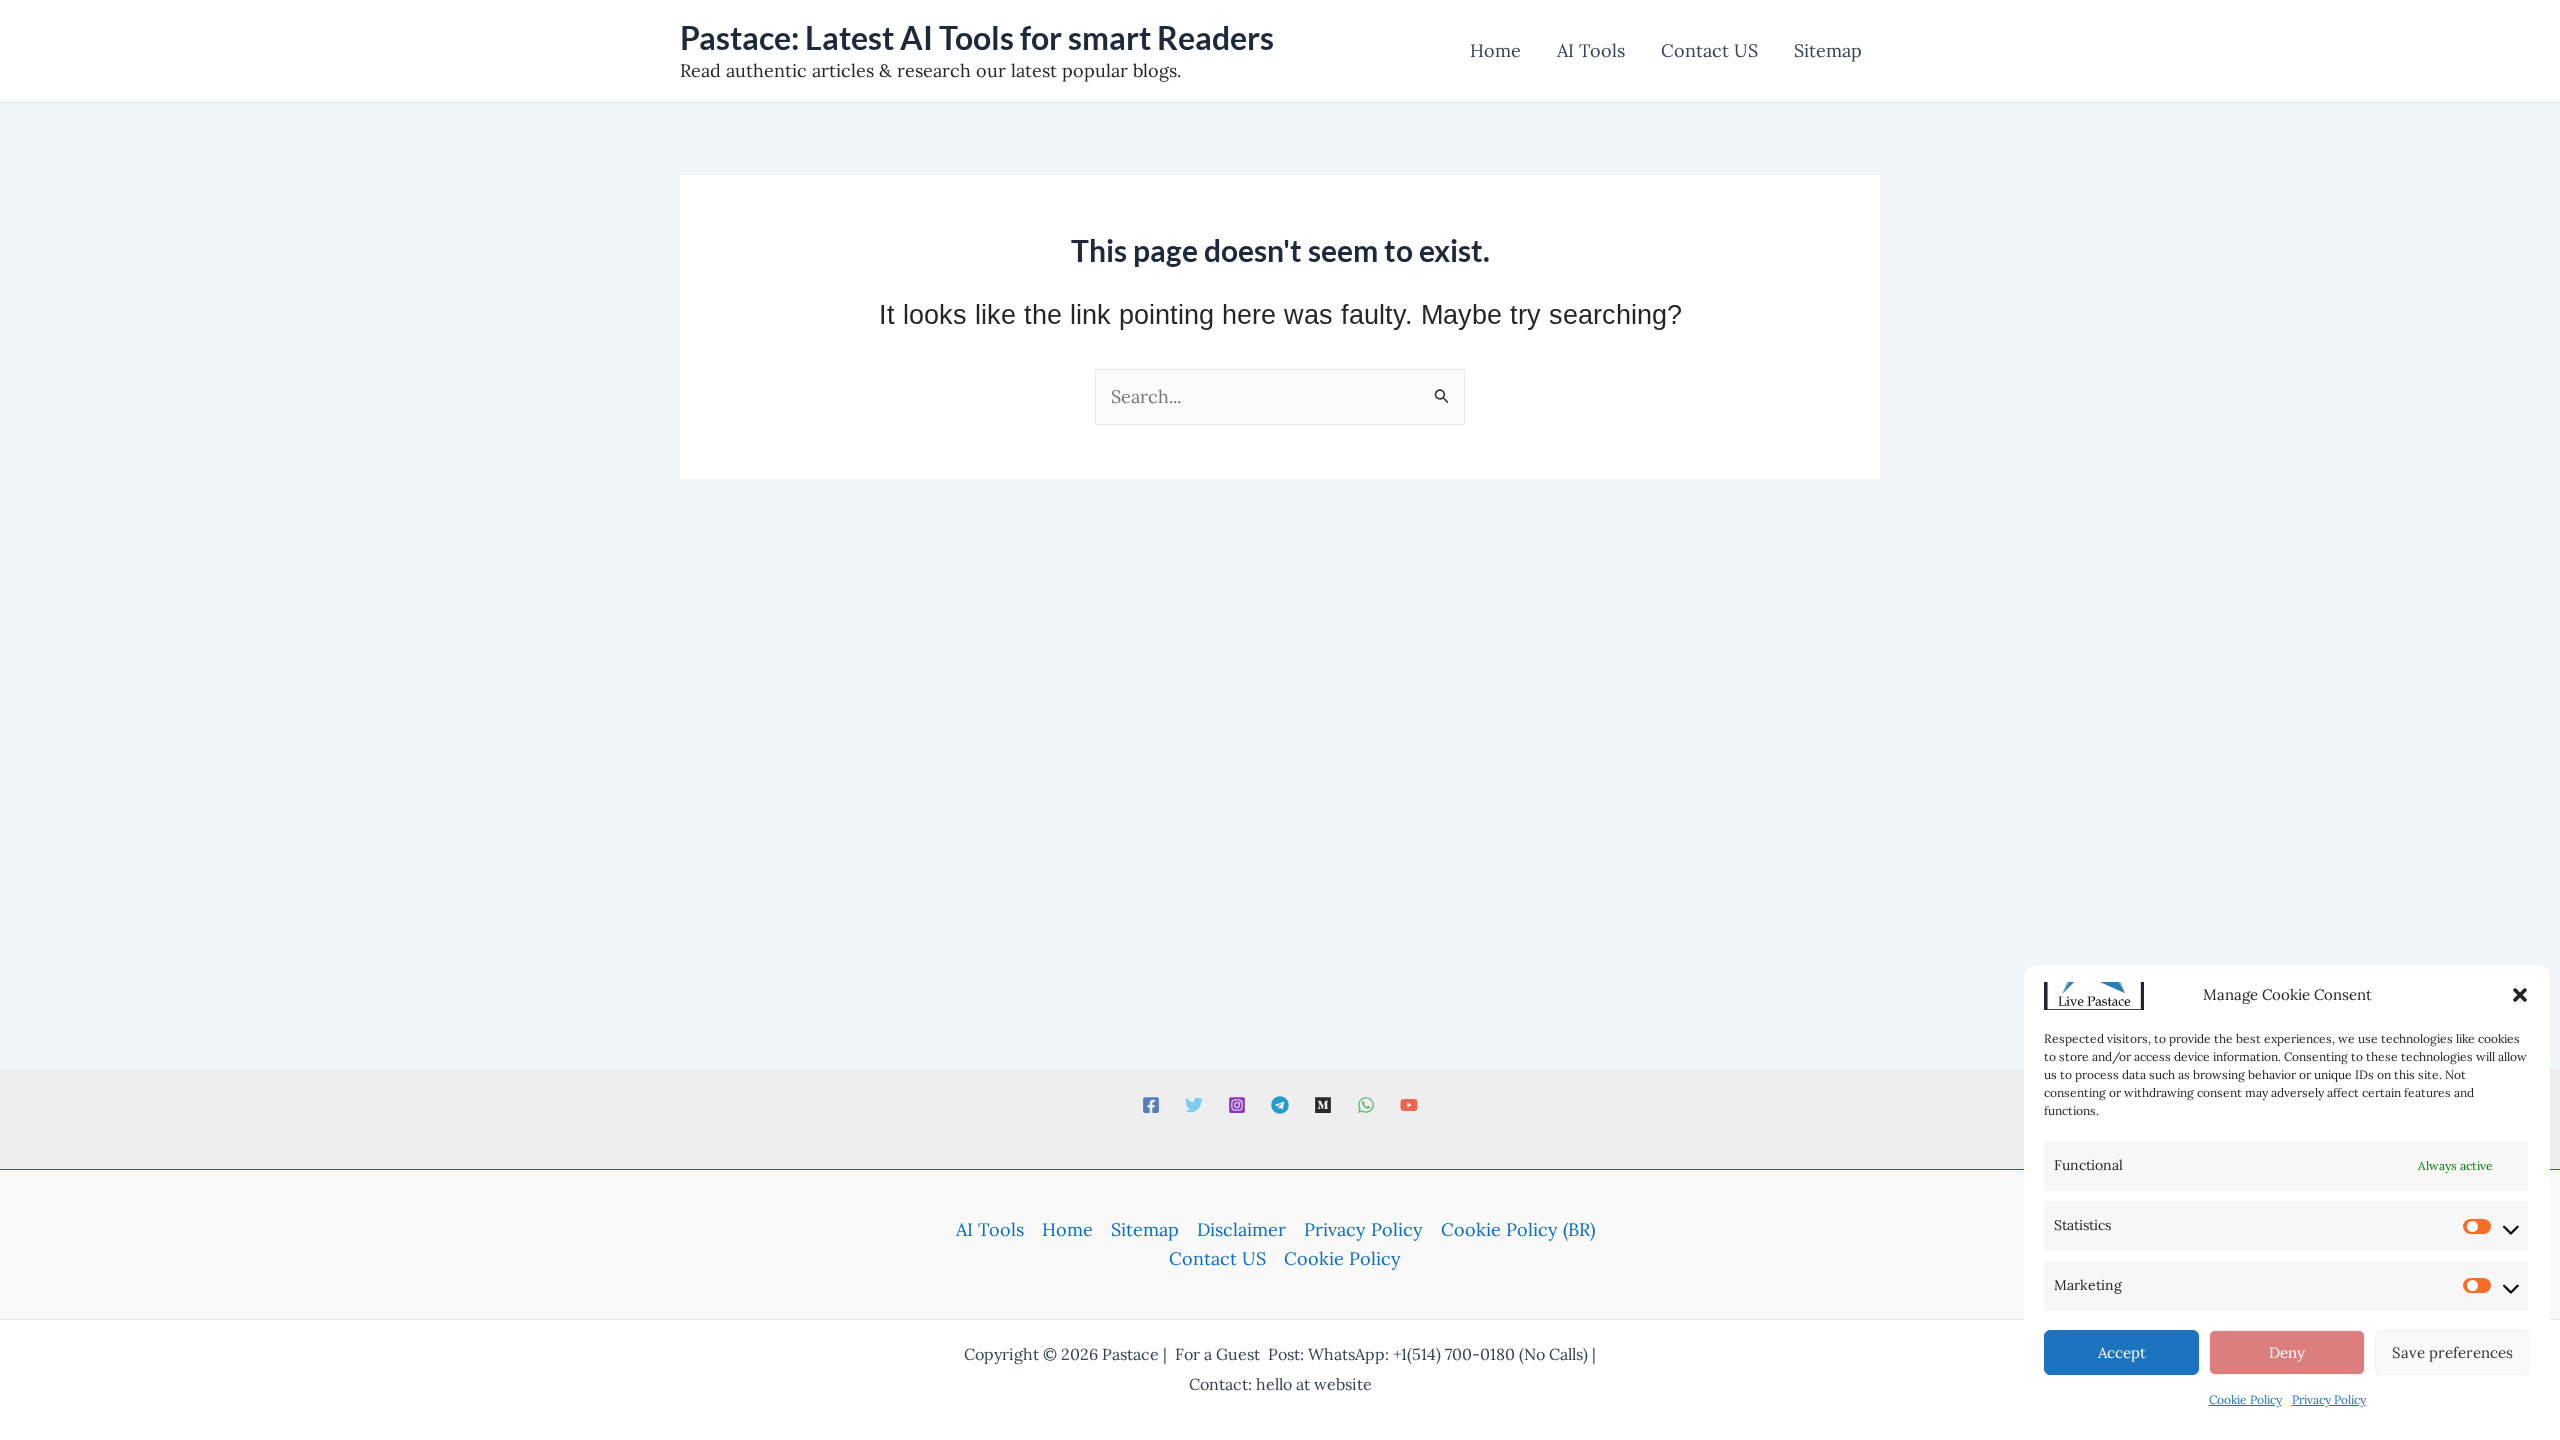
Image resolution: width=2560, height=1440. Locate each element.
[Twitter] (1194, 1105)
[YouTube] (1409, 1105)
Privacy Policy (2329, 1399)
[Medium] (1323, 1105)
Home (1067, 1229)
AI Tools (990, 1229)
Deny (2287, 1352)
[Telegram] (1280, 1105)
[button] (2520, 995)
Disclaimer (1241, 1229)
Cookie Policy (2245, 1399)
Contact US (1217, 1258)
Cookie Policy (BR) (1518, 1229)
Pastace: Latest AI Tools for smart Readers (977, 37)
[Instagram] (1237, 1105)
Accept (2122, 1352)
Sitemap (1145, 1229)
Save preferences (2452, 1352)
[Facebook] (1151, 1105)
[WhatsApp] (1366, 1105)
